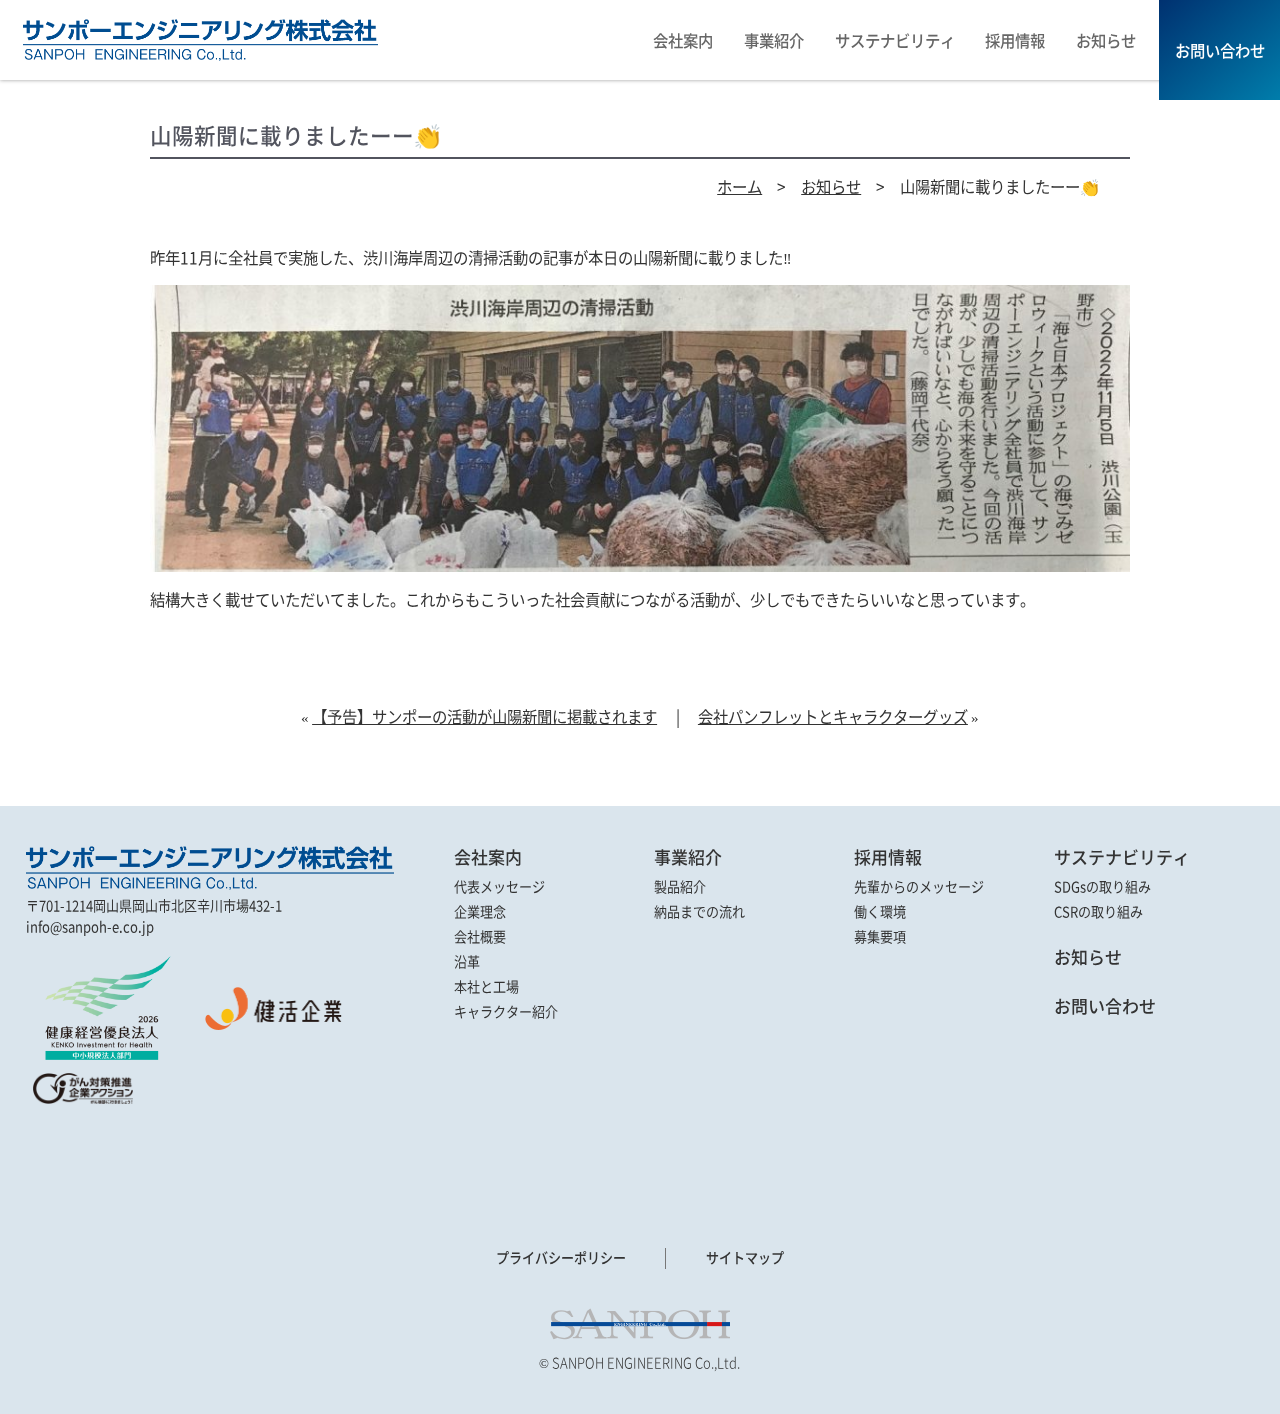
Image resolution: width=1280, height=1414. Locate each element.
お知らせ (831, 186)
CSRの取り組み (1098, 911)
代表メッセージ (499, 886)
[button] (81, 1154)
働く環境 (880, 911)
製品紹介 (680, 886)
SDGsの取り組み (1102, 886)
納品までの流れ (699, 911)
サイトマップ (745, 1258)
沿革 (467, 961)
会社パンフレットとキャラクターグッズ (833, 716)
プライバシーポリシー (561, 1258)
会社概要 (480, 936)
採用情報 (888, 857)
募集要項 (880, 936)
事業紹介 (688, 857)
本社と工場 (486, 986)
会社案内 (488, 857)
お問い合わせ (1105, 1006)
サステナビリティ (1122, 857)
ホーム (739, 186)
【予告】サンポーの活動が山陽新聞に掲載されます (484, 716)
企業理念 (480, 911)
